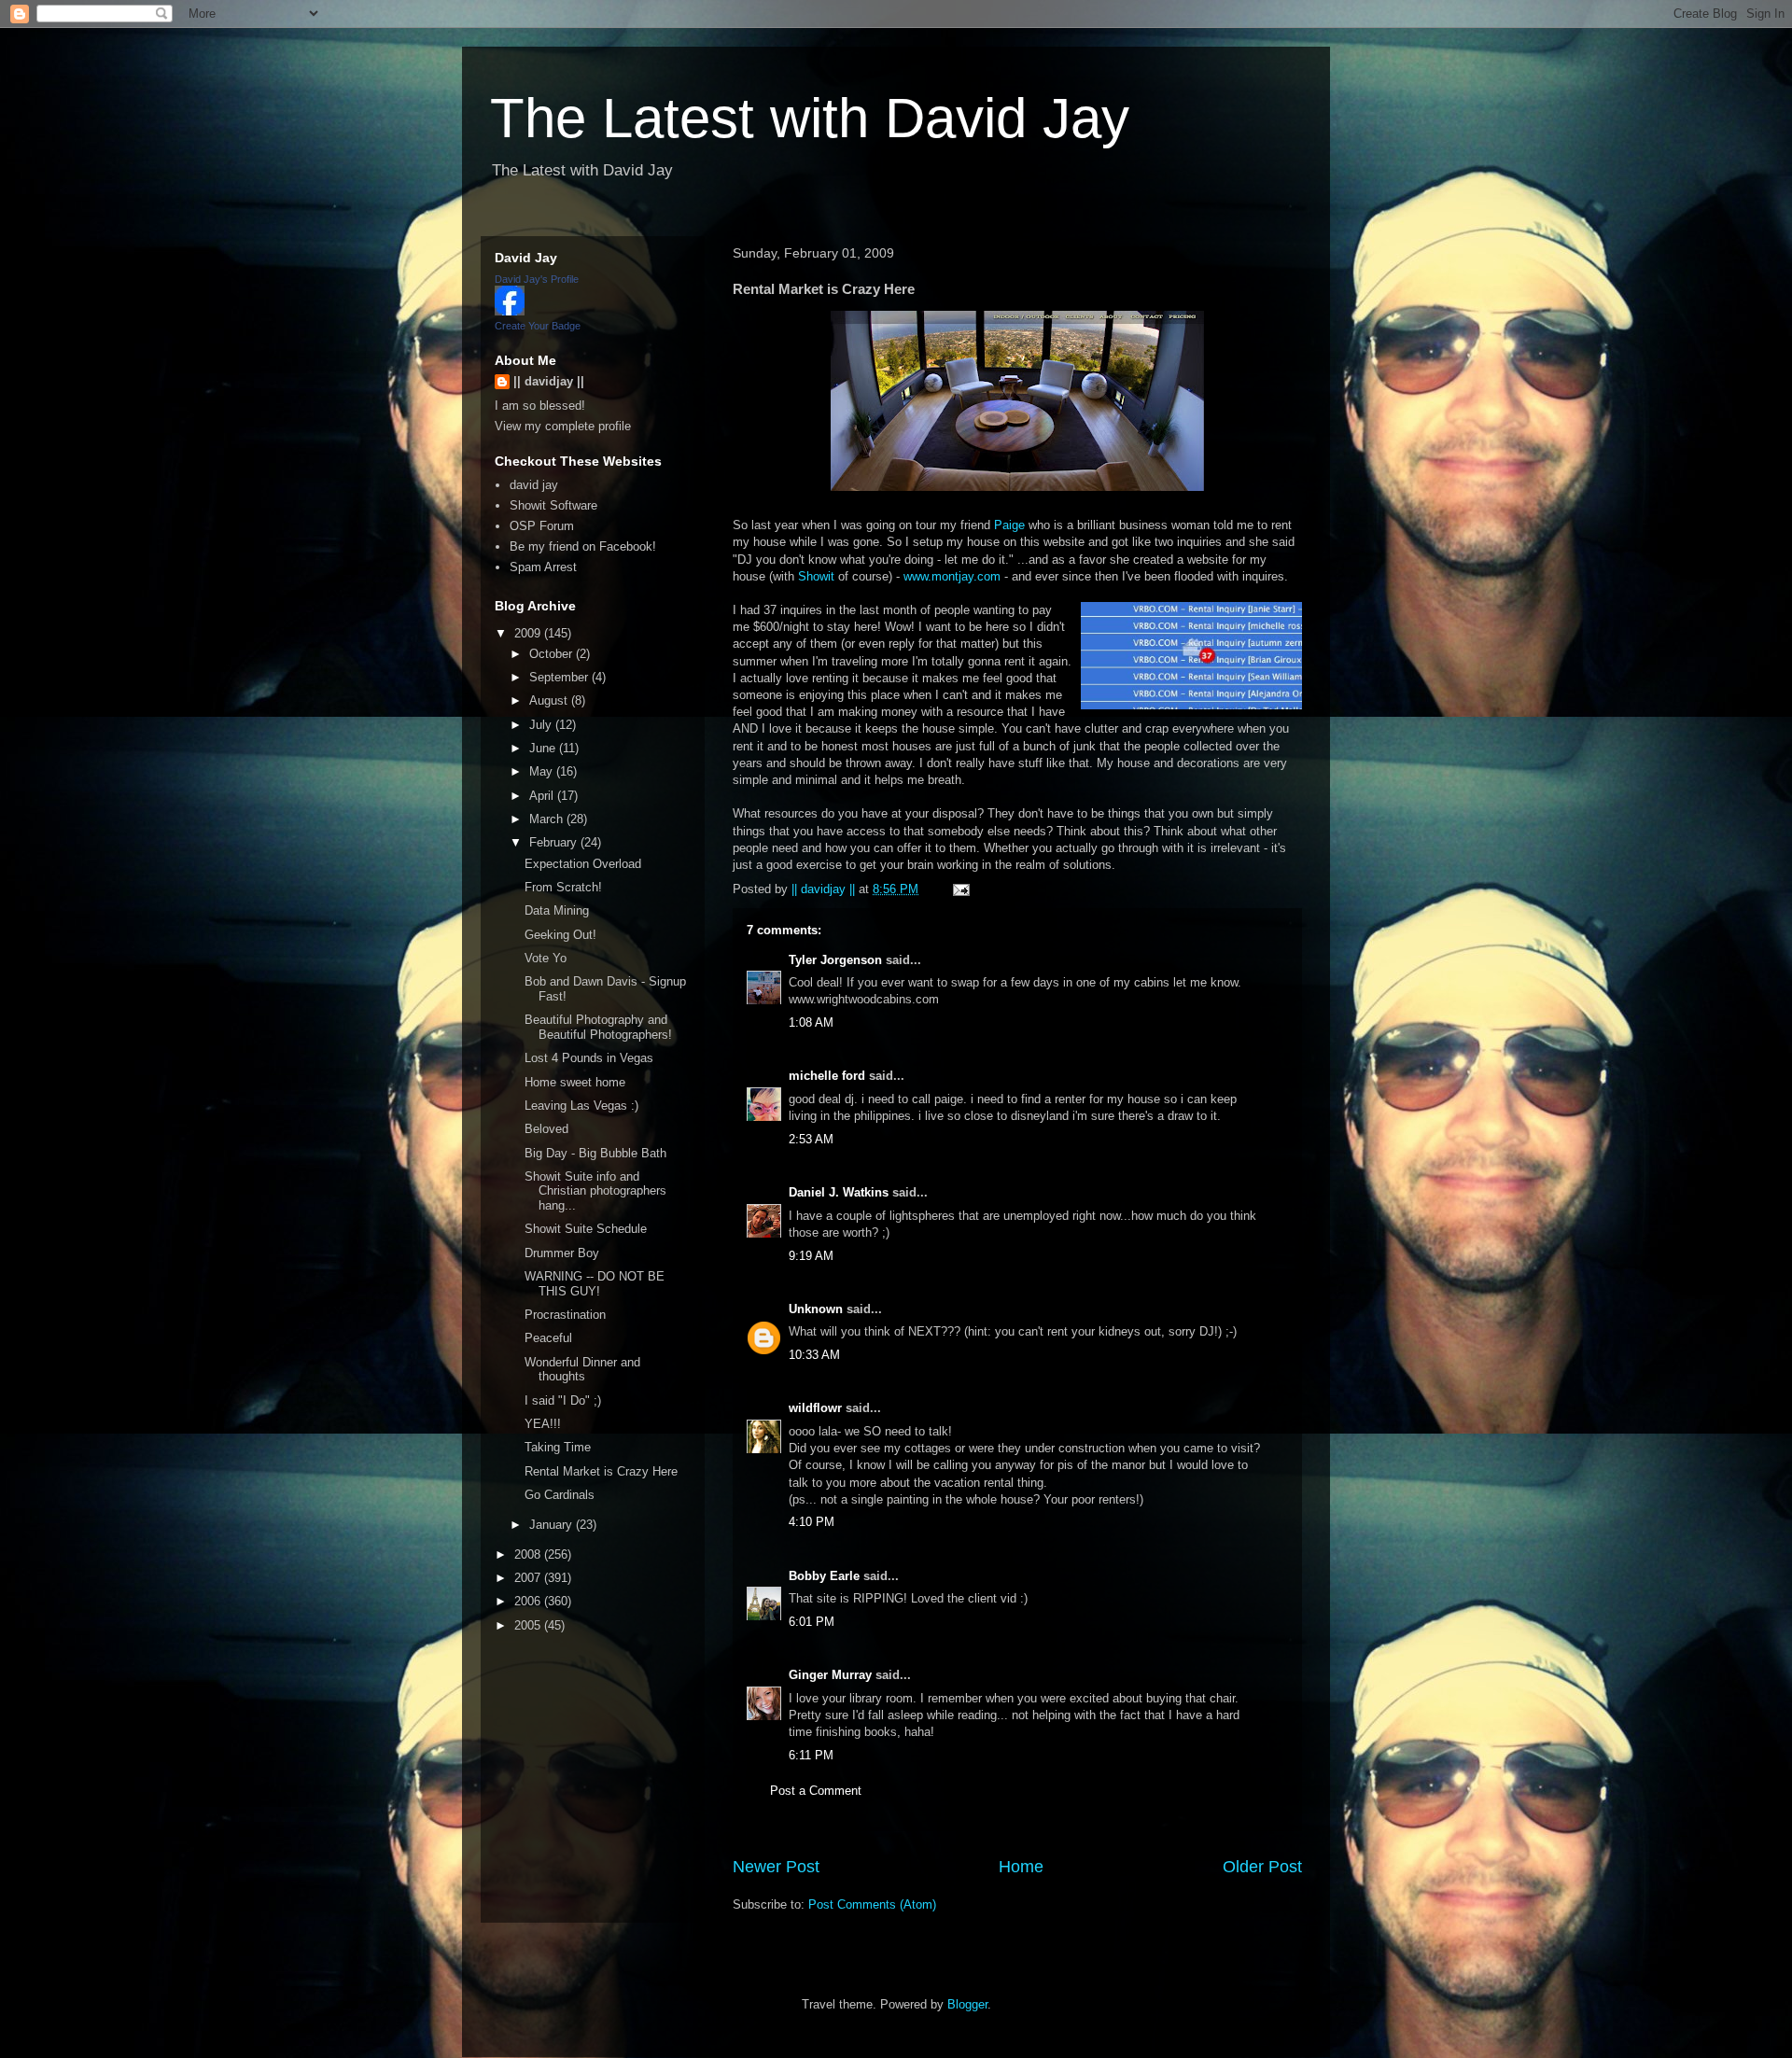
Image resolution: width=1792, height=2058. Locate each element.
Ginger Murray (830, 1675)
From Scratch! (563, 887)
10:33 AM (814, 1355)
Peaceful (548, 1338)
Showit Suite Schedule (586, 1229)
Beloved (546, 1129)
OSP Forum (542, 526)
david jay (534, 485)
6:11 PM (811, 1755)
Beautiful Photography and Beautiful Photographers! (598, 1027)
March (548, 819)
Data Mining (557, 910)
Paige (1009, 525)
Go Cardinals (560, 1495)
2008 (529, 1554)
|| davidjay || (549, 381)
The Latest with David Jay (810, 118)
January (553, 1525)
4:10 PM (812, 1522)
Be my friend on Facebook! (583, 546)
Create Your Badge (538, 326)
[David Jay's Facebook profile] (510, 311)
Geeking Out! (560, 935)
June (544, 748)
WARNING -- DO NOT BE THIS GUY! (595, 1284)
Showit (816, 576)
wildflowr (815, 1408)
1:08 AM (811, 1022)
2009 (529, 633)
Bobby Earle (824, 1576)
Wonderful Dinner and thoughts (582, 1370)
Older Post (1262, 1867)
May (543, 771)
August (550, 700)
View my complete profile (563, 426)
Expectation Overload (583, 864)
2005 (529, 1625)
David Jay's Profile (537, 279)
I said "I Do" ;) (563, 1400)
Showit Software (553, 505)
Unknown (816, 1309)
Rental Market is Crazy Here (601, 1471)
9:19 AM (811, 1256)
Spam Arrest (543, 567)
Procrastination (565, 1315)
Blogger (967, 2004)
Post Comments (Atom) (872, 1904)
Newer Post (776, 1867)
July (542, 725)
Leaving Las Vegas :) (581, 1106)
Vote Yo (546, 958)
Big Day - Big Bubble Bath (595, 1153)
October (553, 654)
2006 (529, 1601)
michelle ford (827, 1076)
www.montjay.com (952, 576)
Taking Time (558, 1447)
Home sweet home (575, 1082)
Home (1021, 1867)
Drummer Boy (562, 1253)
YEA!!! (543, 1424)
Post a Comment (816, 1791)
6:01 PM (812, 1622)
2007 (529, 1578)
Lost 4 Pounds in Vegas (589, 1058)
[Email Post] (960, 889)
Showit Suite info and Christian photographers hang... (595, 1191)
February (555, 842)
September (560, 677)
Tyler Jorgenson (835, 960)
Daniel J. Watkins (839, 1192)
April (543, 796)
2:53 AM (811, 1139)
